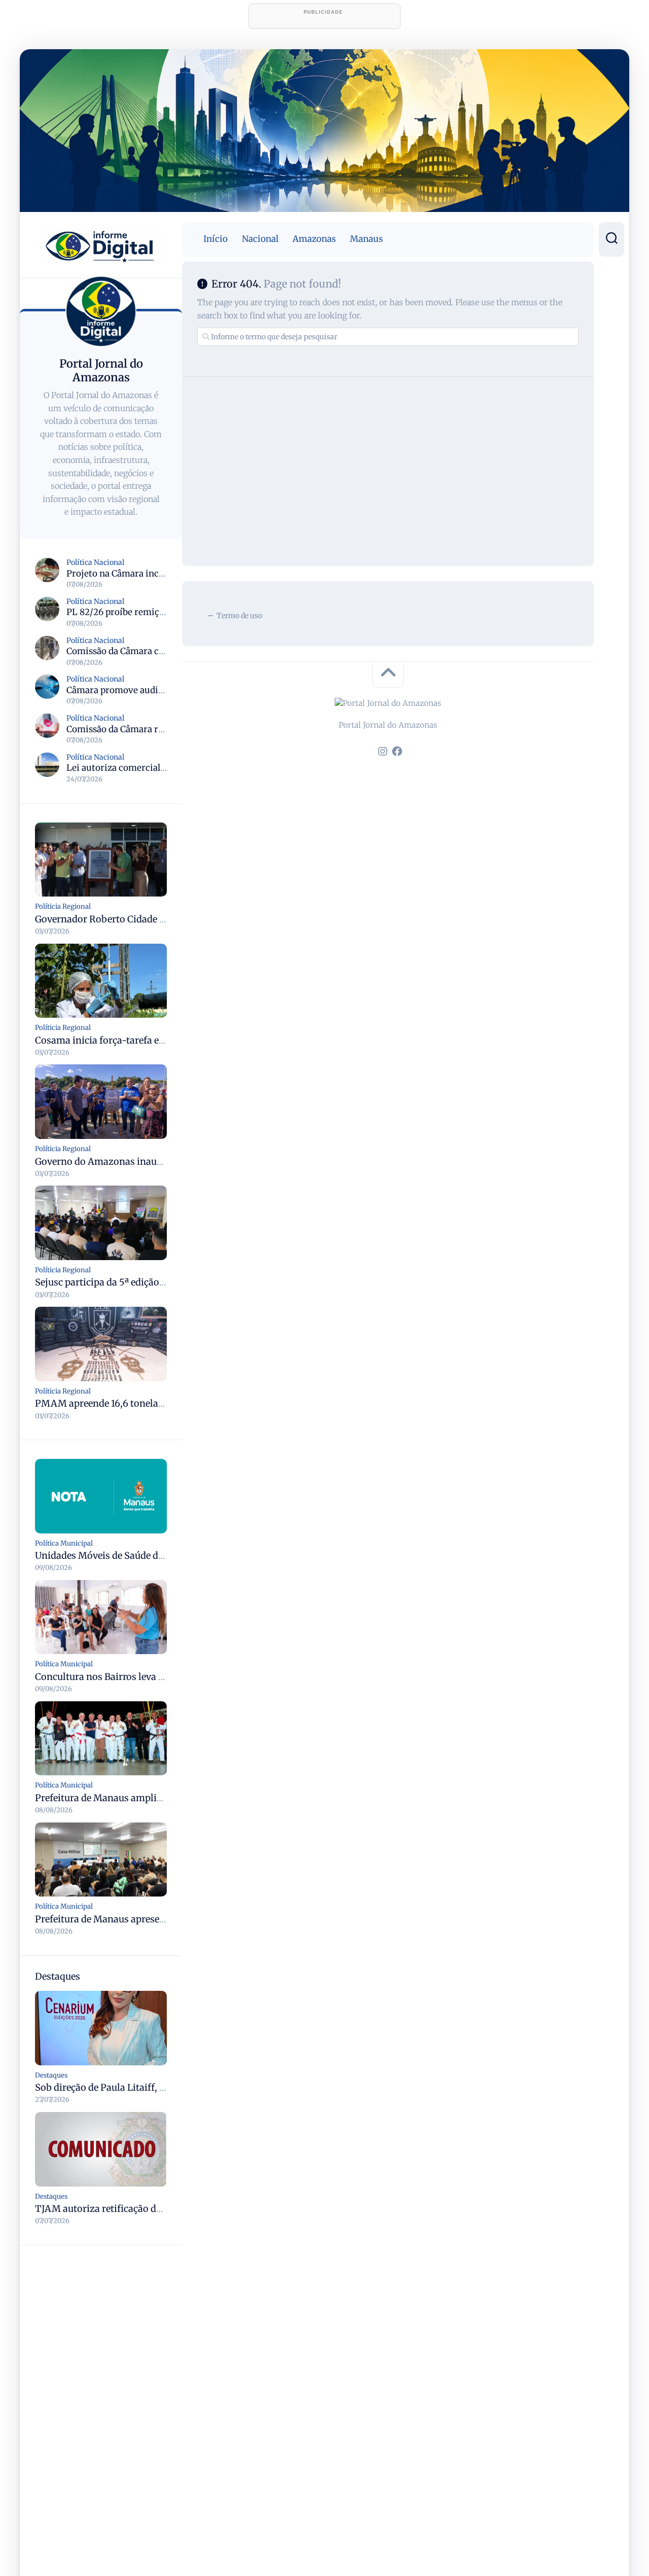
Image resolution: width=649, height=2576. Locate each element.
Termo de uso (239, 616)
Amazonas (314, 239)
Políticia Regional (63, 906)
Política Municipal (64, 1543)
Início (215, 239)
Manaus (366, 239)
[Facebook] (397, 752)
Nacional (260, 239)
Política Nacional (95, 562)
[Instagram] (383, 752)
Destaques (51, 2075)
